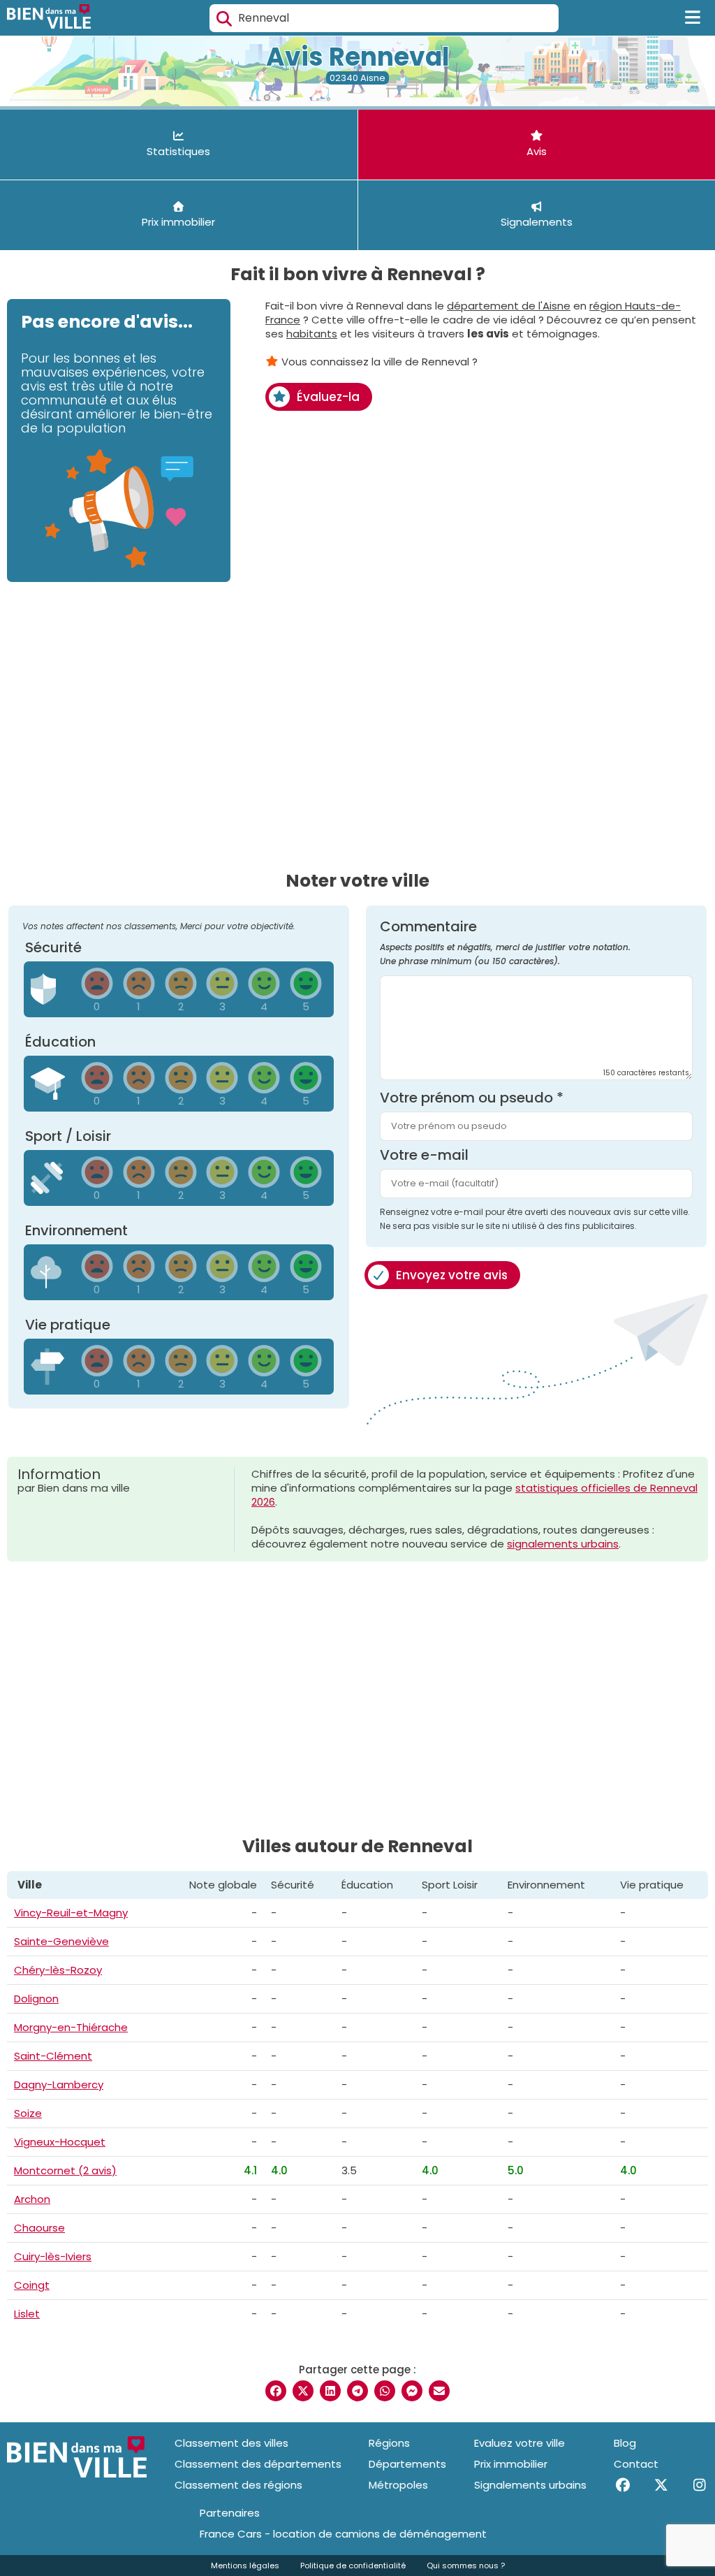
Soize (28, 2113)
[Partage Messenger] (412, 2391)
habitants (312, 334)
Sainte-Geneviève (61, 1941)
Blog (625, 2443)
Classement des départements (258, 2464)
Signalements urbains (530, 2485)
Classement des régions (238, 2485)
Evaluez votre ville (519, 2443)
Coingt (32, 2285)
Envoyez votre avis (452, 1275)
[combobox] (384, 18)
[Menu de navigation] (693, 18)
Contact (636, 2464)
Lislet (27, 2314)
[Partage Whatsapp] (385, 2391)
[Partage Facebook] (276, 2391)
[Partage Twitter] (303, 2391)
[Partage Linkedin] (330, 2391)
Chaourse (39, 2228)
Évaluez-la (328, 397)
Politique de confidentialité (353, 2566)
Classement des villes (231, 2443)
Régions (389, 2443)
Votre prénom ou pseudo (472, 1098)
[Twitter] (661, 2485)
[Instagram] (699, 2485)
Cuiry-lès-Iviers (53, 2256)
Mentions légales (245, 2566)
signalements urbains (563, 1544)
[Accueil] (49, 18)
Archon (32, 2199)
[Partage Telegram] (357, 2391)
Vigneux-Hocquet (60, 2142)
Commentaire (505, 943)
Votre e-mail (424, 1155)
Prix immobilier (511, 2464)
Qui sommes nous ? (466, 2566)
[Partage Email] (439, 2391)
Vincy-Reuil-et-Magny (71, 1913)
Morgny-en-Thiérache (71, 2027)
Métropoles (398, 2485)
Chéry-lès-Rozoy (58, 1970)
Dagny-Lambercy (59, 2084)
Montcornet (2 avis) (65, 2170)
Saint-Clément (53, 2056)
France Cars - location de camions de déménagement (343, 2534)
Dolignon (36, 1999)
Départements (407, 2464)
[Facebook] (622, 2485)
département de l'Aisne (509, 306)
